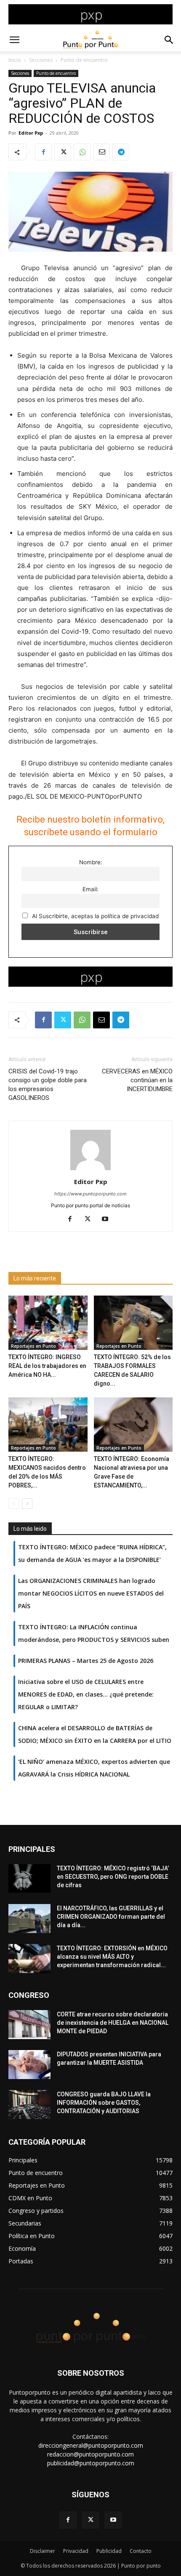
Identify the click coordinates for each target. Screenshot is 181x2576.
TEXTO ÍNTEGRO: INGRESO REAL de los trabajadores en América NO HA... (47, 1366)
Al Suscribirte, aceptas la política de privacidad (94, 916)
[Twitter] (63, 152)
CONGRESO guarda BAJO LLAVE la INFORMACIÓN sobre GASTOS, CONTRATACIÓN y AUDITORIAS (104, 2103)
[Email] (101, 152)
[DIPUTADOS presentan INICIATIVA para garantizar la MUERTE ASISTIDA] (29, 2065)
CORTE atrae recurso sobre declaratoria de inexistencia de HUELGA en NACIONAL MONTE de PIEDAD (113, 2023)
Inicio (15, 60)
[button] (14, 40)
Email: (90, 889)
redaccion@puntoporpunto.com (90, 2454)
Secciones (41, 60)
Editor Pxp (31, 133)
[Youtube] (108, 1219)
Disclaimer (43, 2551)
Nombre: (91, 862)
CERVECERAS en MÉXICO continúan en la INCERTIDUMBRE (137, 1080)
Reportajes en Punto (33, 1346)
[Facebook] (43, 152)
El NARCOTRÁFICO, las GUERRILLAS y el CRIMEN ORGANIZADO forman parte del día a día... (111, 1917)
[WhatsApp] (82, 152)
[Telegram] (121, 152)
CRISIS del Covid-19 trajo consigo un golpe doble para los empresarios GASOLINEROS (48, 1085)
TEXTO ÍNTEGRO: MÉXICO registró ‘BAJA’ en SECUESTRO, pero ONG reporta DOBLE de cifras (113, 1877)
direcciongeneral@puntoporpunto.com (91, 2445)
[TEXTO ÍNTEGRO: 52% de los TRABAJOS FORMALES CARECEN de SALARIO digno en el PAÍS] (133, 1323)
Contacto (141, 2551)
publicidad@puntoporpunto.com (91, 2463)
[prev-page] (14, 1504)
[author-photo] (90, 1170)
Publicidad (109, 2551)
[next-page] (27, 1504)
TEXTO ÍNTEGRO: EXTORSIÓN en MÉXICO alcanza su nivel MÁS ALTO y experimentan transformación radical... (112, 1957)
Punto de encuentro (84, 60)
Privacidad (76, 2551)
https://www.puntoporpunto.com (90, 1194)
